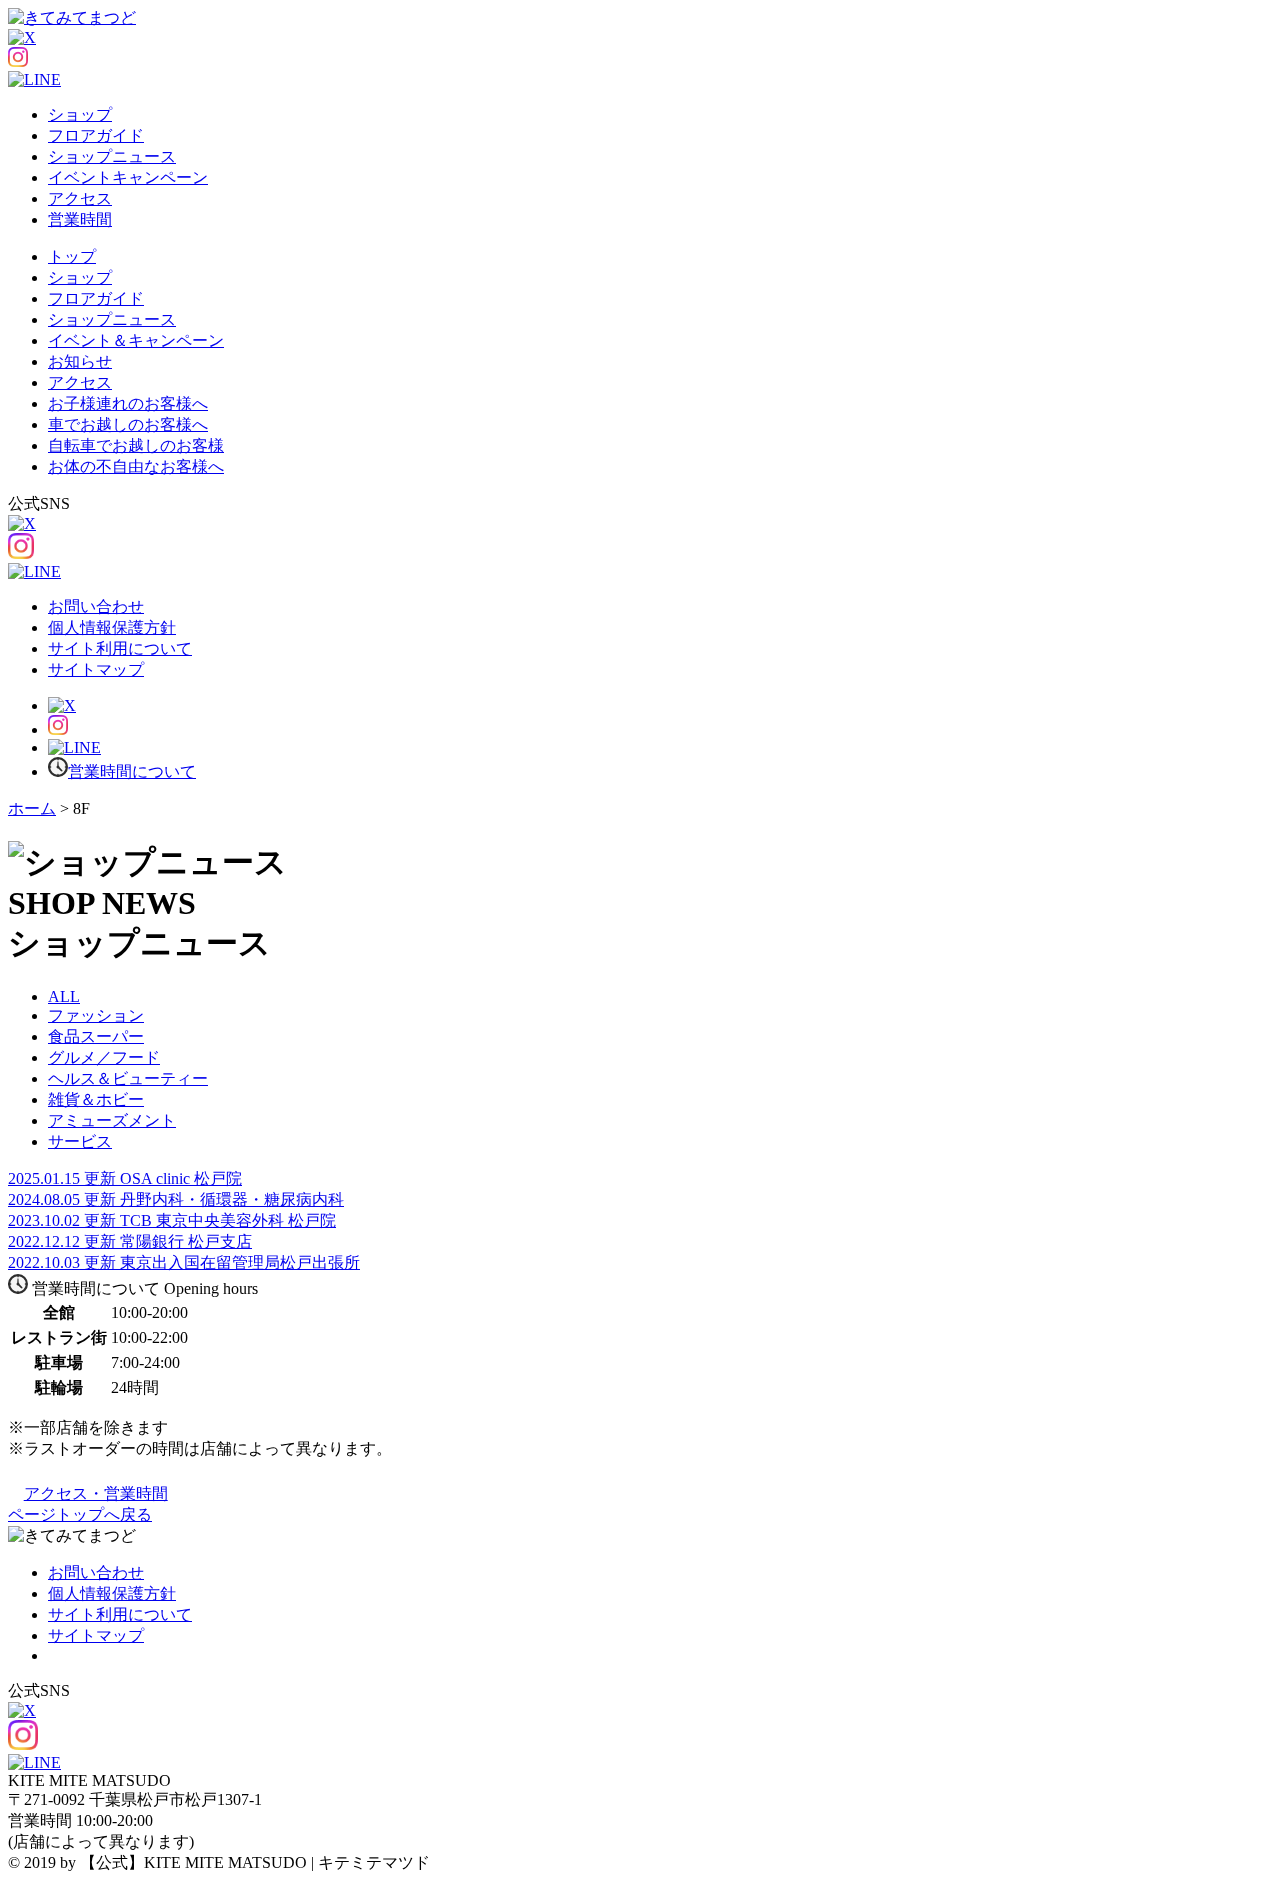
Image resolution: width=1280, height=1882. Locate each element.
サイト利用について (120, 648)
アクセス (80, 198)
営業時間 (80, 219)
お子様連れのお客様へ (128, 403)
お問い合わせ (96, 606)
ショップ (80, 114)
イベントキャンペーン (128, 177)
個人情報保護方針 (112, 627)
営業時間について (132, 771)
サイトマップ (96, 669)
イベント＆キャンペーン (136, 340)
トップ (72, 256)
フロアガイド (96, 135)
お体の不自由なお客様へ (136, 466)
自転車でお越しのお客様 (136, 445)
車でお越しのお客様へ (128, 424)
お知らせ (80, 361)
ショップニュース (112, 156)
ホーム (32, 808)
